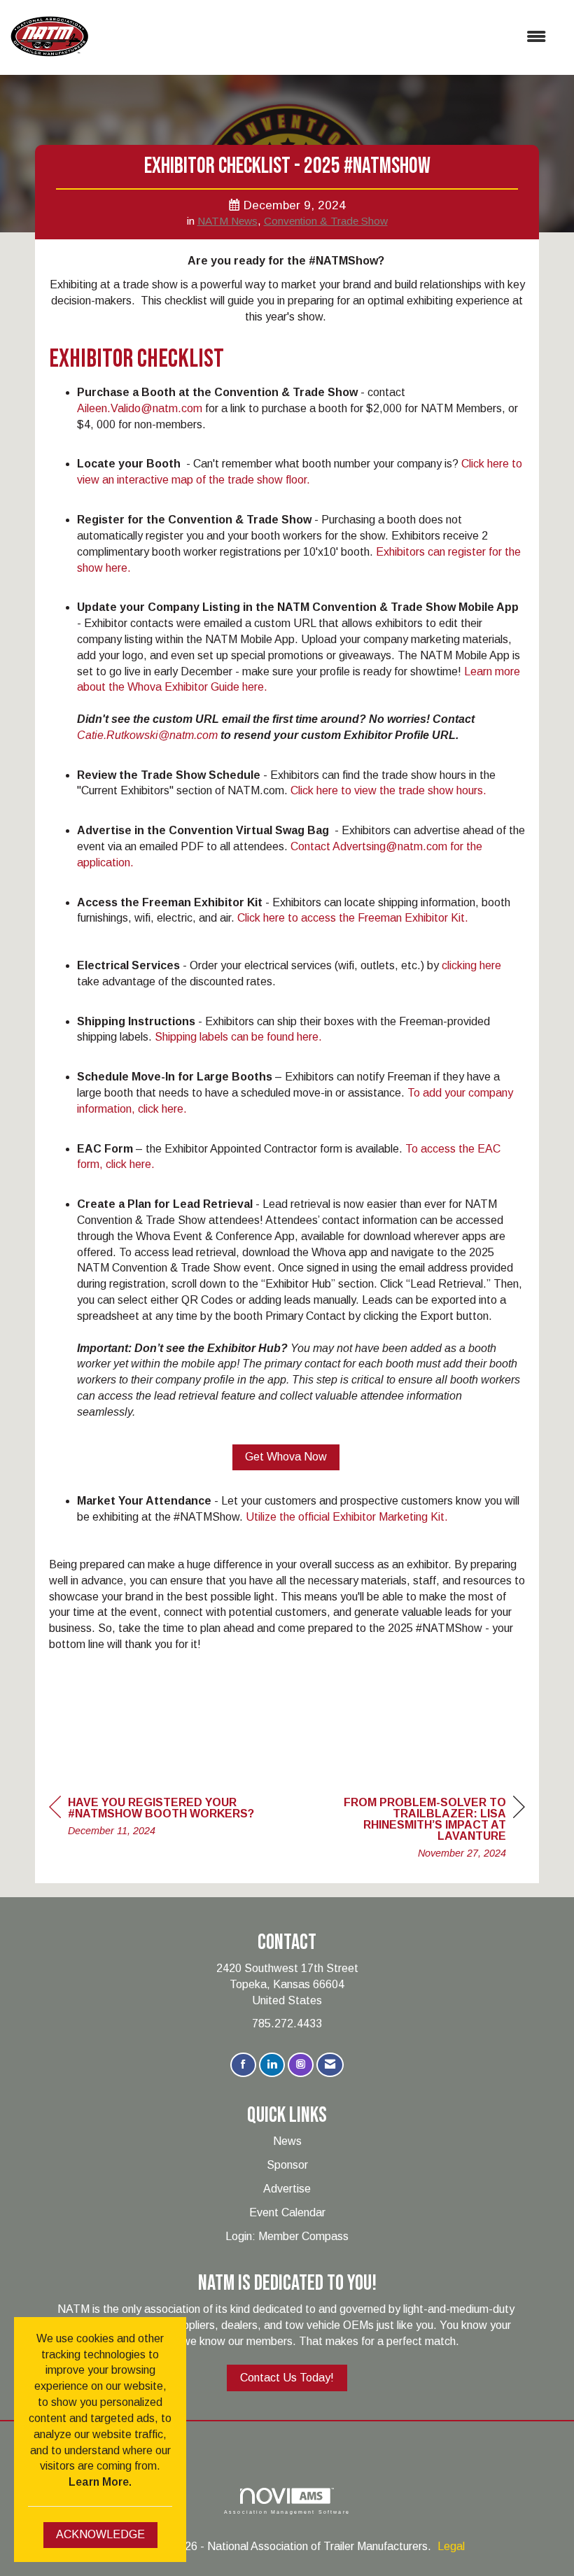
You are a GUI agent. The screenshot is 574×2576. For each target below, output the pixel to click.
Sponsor (287, 2165)
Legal (451, 2546)
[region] (420, 1830)
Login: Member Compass (287, 2236)
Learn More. (100, 2482)
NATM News (227, 221)
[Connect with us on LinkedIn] (272, 2065)
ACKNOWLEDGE (100, 2534)
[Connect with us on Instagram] (301, 2065)
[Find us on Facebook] (243, 2065)
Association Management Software (287, 2511)
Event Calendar (287, 2212)
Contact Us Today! (287, 2378)
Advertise (287, 2189)
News (287, 2141)
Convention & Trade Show (326, 221)
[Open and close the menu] (324, 37)
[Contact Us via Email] (330, 2065)
